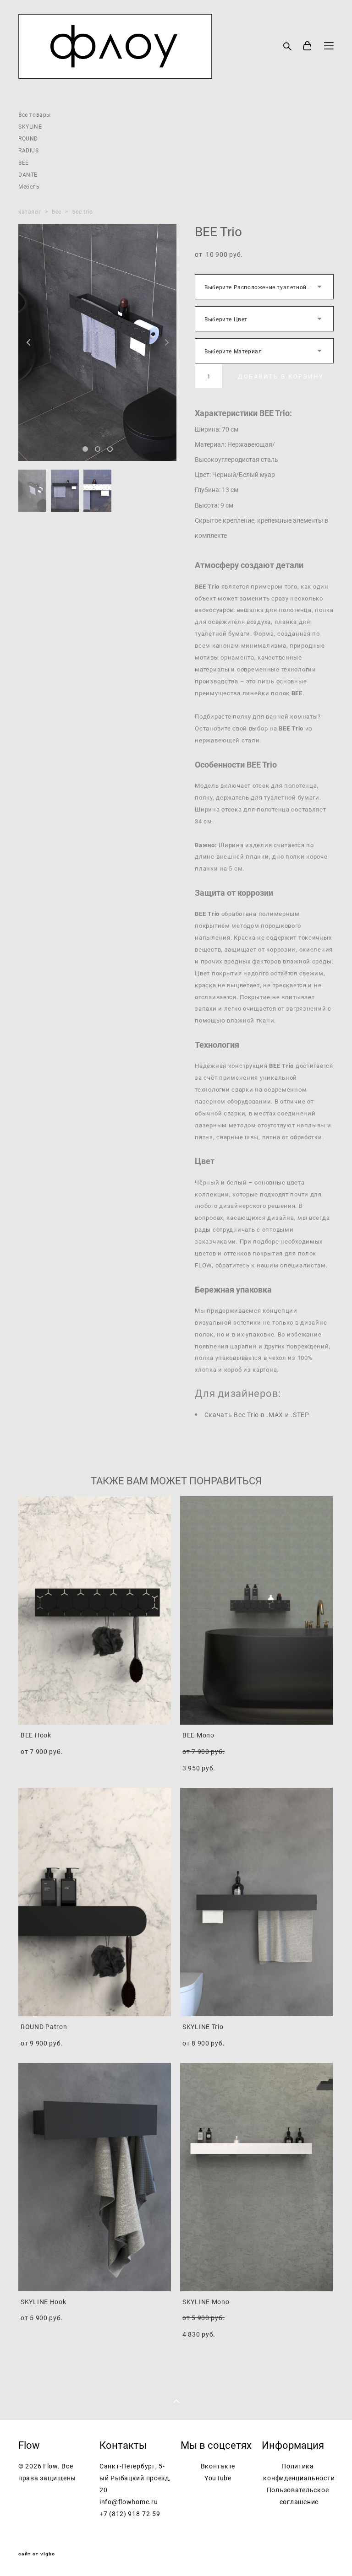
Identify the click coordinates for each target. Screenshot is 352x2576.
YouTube (218, 2478)
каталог (30, 211)
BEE (24, 162)
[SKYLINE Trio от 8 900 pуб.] (256, 1902)
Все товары (35, 114)
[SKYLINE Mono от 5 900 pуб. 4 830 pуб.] (256, 2177)
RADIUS (29, 150)
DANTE (28, 174)
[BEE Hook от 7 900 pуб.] (95, 1610)
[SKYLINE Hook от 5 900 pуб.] (95, 2177)
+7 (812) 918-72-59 (130, 2514)
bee (57, 211)
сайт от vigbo (37, 2554)
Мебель (29, 186)
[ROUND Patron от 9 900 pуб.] (95, 1902)
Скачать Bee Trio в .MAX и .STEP (257, 1415)
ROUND (28, 138)
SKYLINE (30, 126)
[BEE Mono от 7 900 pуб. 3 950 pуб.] (256, 1610)
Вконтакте (218, 2466)
